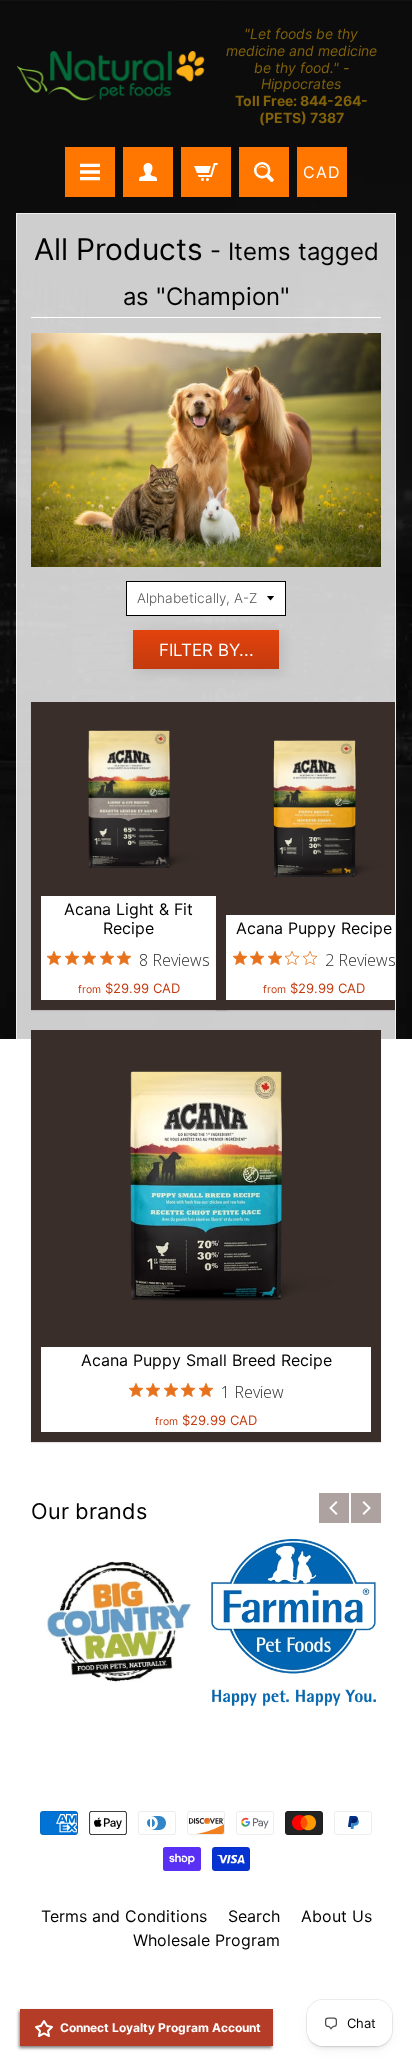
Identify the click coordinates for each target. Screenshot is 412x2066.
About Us (336, 1916)
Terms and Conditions (124, 1916)
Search (254, 1916)
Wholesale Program (206, 1940)
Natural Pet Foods (199, 1992)
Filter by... (206, 650)
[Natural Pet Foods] (111, 76)
